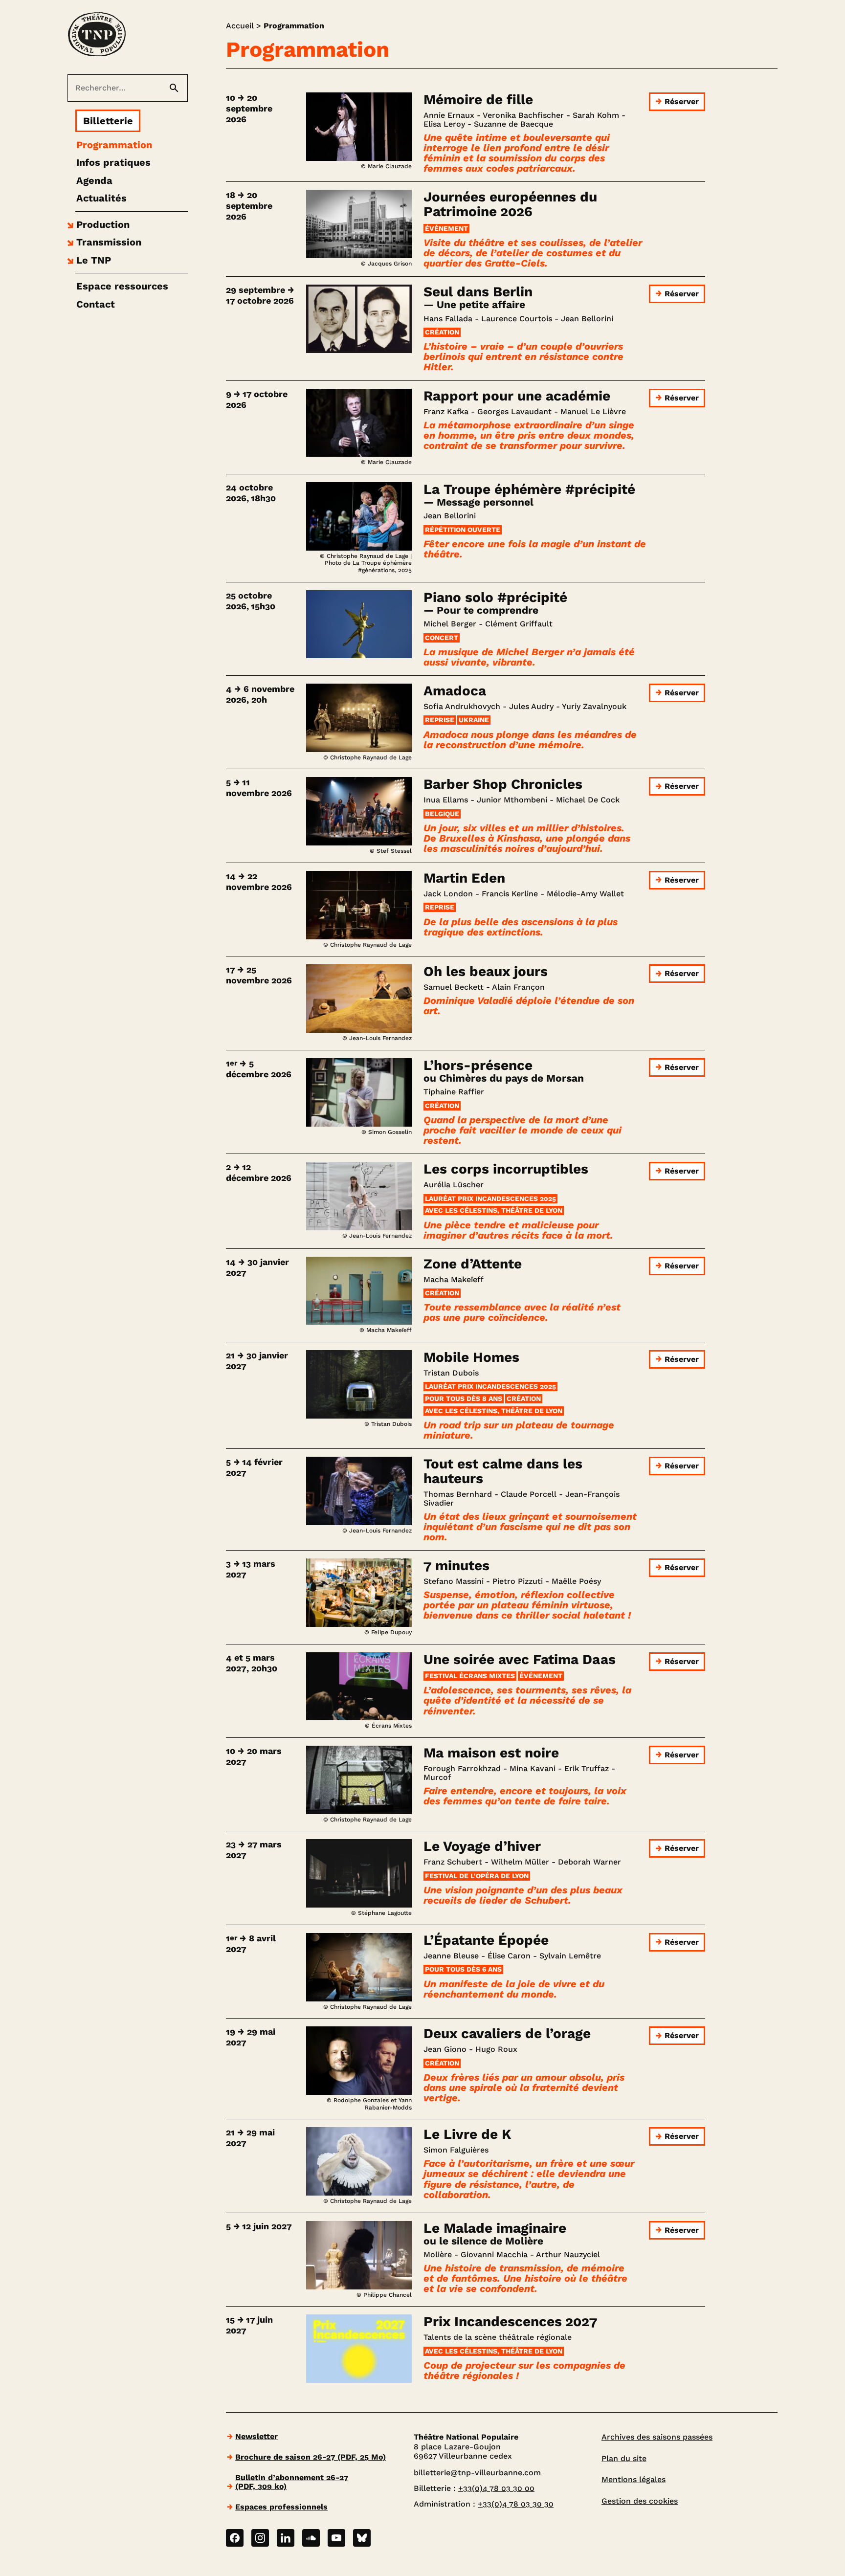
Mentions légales (634, 2479)
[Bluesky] (362, 2538)
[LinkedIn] (286, 2538)
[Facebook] (235, 2538)
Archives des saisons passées (657, 2437)
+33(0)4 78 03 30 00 (496, 2488)
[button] (97, 224)
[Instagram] (260, 2538)
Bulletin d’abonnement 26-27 (292, 2482)
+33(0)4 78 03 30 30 (516, 2504)
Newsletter (256, 2436)
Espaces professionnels (281, 2507)
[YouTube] (336, 2538)
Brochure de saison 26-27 (311, 2457)
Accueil (240, 26)
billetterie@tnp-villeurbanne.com (477, 2473)
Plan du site (624, 2458)
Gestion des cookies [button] (640, 2501)
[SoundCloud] (311, 2538)
